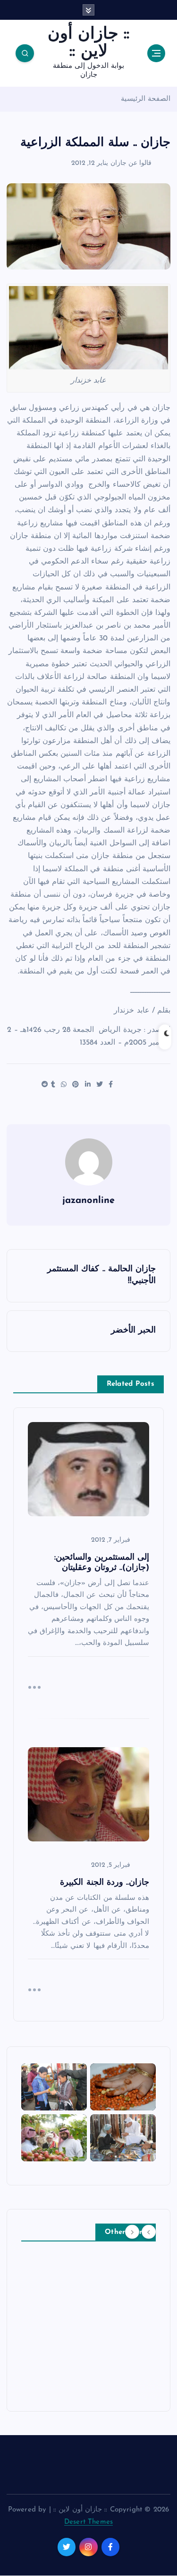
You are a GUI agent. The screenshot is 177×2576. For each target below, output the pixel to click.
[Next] (132, 2232)
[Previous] (149, 2232)
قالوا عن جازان (131, 163)
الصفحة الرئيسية (146, 99)
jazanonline (89, 1201)
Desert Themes (88, 2522)
